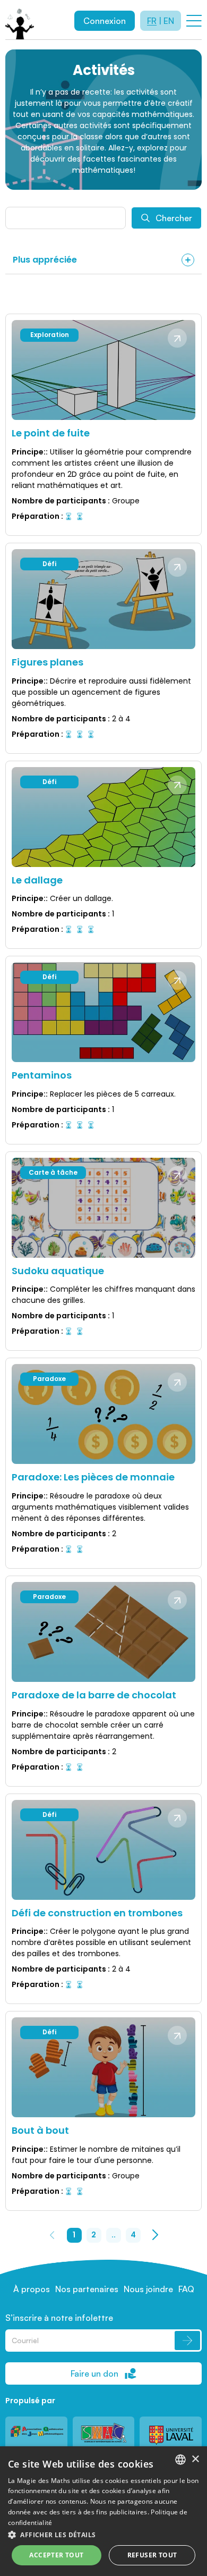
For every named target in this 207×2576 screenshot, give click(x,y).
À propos (32, 2289)
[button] (103, 2535)
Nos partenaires (87, 2289)
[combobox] (180, 2460)
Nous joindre (148, 2289)
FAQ (186, 2289)
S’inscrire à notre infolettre (59, 2318)
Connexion (105, 21)
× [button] (195, 2459)
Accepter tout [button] (56, 2555)
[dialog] (103, 2511)
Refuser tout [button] (152, 2555)
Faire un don (94, 2373)
